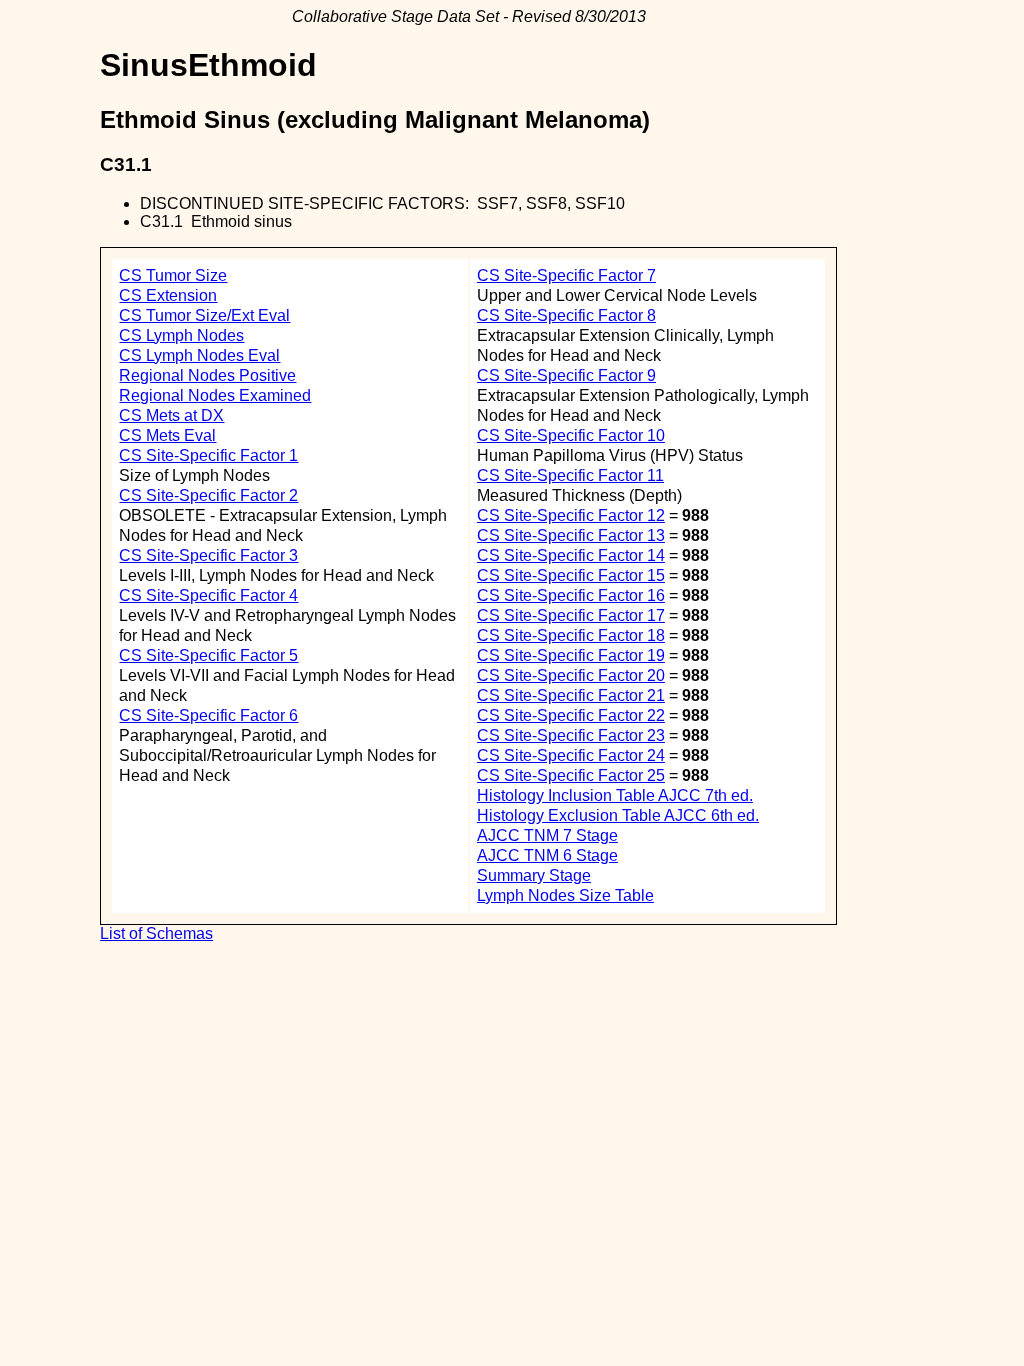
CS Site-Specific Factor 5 (208, 655)
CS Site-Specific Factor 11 (570, 475)
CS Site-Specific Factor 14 (571, 555)
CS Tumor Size (173, 275)
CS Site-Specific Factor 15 (571, 575)
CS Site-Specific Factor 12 (571, 515)
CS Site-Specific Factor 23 (571, 735)
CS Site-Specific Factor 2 (208, 495)
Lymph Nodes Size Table (565, 895)
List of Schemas (156, 933)
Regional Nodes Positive (207, 375)
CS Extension (168, 295)
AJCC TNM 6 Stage (547, 855)
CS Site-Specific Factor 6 (208, 715)
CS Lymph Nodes (181, 335)
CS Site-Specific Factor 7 (566, 275)
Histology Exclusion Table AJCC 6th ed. (618, 815)
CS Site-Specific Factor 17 (571, 615)
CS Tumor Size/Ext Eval (204, 315)
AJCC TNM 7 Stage (547, 835)
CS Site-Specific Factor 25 (571, 775)
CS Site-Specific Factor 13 (571, 535)
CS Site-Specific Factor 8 (566, 315)
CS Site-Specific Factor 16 (571, 595)
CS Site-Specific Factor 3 (208, 555)
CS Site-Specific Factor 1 (208, 455)
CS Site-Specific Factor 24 (571, 755)
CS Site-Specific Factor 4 (208, 595)
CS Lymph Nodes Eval (199, 355)
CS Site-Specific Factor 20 (571, 675)
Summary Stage (534, 875)
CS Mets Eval (167, 435)
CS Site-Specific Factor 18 (571, 635)
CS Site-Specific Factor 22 (571, 715)
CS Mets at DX (171, 415)
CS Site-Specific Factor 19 (571, 655)
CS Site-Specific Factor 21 (571, 695)
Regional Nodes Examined (215, 395)
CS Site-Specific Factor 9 (566, 375)
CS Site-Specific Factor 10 (571, 435)
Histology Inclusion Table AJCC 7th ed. (615, 795)
